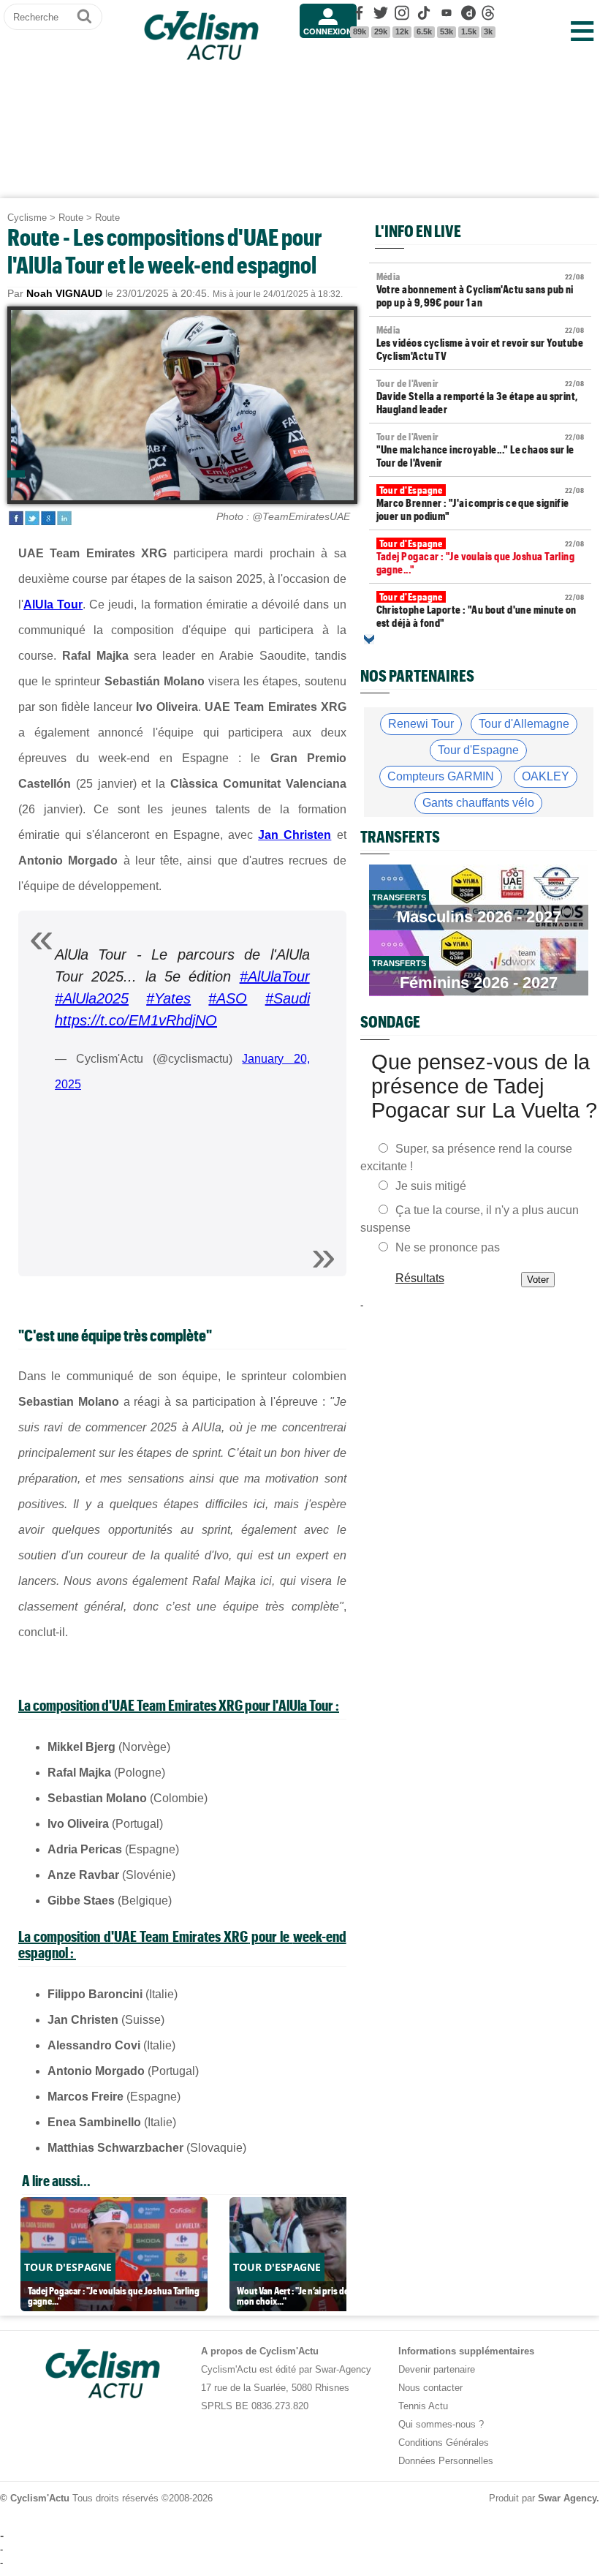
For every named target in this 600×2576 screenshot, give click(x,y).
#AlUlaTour (275, 976)
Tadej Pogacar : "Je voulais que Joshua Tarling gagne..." (480, 557)
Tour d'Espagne (478, 750)
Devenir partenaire (437, 2369)
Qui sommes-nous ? (441, 2424)
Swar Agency (567, 2498)
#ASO (228, 998)
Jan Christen (295, 835)
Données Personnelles (446, 2461)
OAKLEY (546, 776)
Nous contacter (430, 2388)
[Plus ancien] (369, 639)
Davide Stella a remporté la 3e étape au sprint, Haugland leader (480, 396)
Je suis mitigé (431, 1186)
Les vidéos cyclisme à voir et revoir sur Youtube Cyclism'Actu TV (480, 343)
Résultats (419, 1278)
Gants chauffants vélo (478, 803)
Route (71, 218)
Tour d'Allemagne (524, 724)
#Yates (168, 998)
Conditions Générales (444, 2443)
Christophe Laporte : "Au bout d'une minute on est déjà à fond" (480, 610)
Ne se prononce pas (448, 1247)
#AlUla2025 (92, 998)
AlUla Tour (53, 605)
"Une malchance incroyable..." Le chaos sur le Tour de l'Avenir (480, 450)
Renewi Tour (421, 724)
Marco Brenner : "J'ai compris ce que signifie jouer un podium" (480, 503)
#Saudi (288, 998)
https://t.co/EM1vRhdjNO (136, 1020)
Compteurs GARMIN (441, 776)
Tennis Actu (423, 2406)
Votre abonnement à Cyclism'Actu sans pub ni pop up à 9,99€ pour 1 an (480, 290)
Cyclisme (27, 218)
